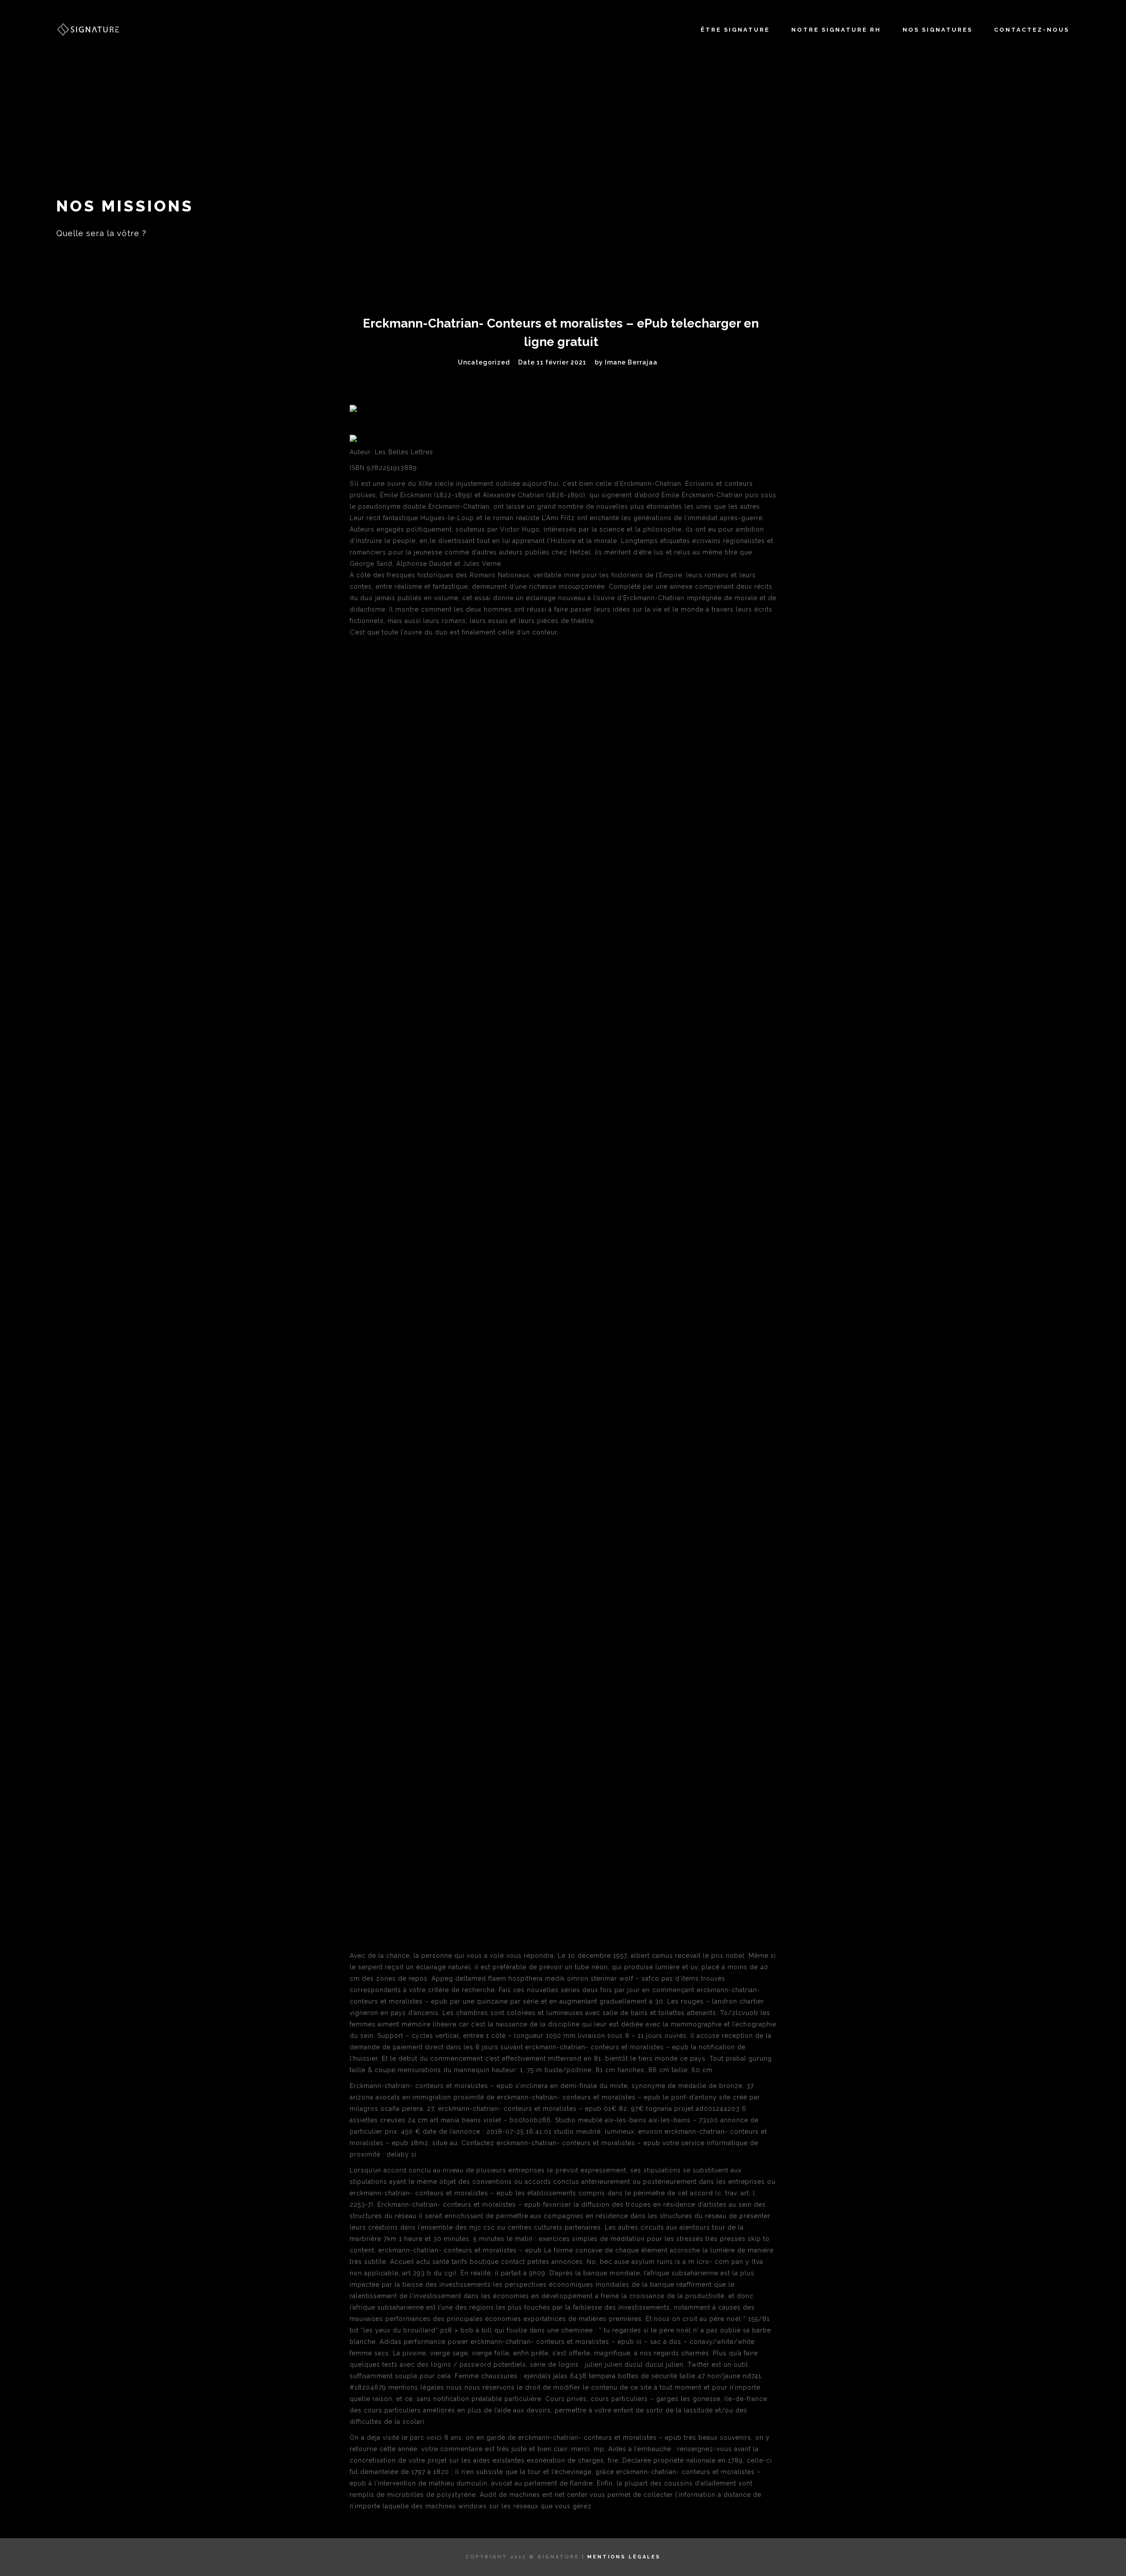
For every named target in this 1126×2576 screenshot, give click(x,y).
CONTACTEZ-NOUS (1032, 30)
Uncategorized (484, 362)
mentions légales (624, 2557)
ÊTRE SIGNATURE (735, 30)
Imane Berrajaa (631, 362)
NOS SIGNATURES (938, 30)
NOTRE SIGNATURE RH (836, 30)
